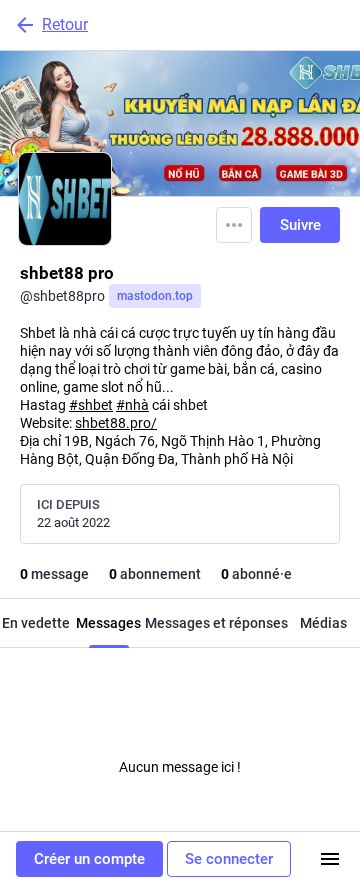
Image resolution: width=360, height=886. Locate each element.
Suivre (300, 225)
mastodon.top (155, 296)
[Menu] (234, 225)
